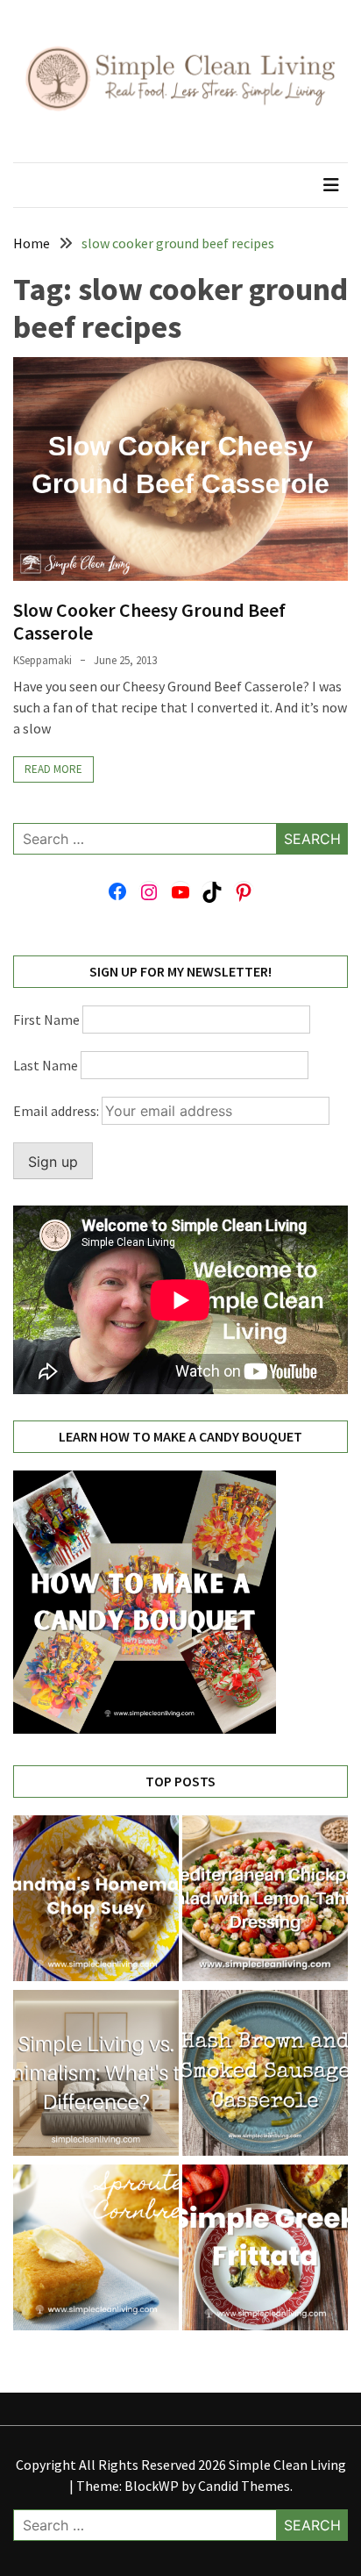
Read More (53, 769)
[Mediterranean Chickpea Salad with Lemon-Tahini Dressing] (265, 1901)
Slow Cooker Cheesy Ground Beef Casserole (149, 621)
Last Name (46, 1065)
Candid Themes (244, 2486)
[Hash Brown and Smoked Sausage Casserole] (265, 2075)
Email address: (57, 1111)
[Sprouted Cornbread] (96, 2250)
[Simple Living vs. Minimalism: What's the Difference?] (96, 2075)
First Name (46, 1020)
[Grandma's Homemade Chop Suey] (96, 1901)
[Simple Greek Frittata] (265, 2250)
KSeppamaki (42, 660)
